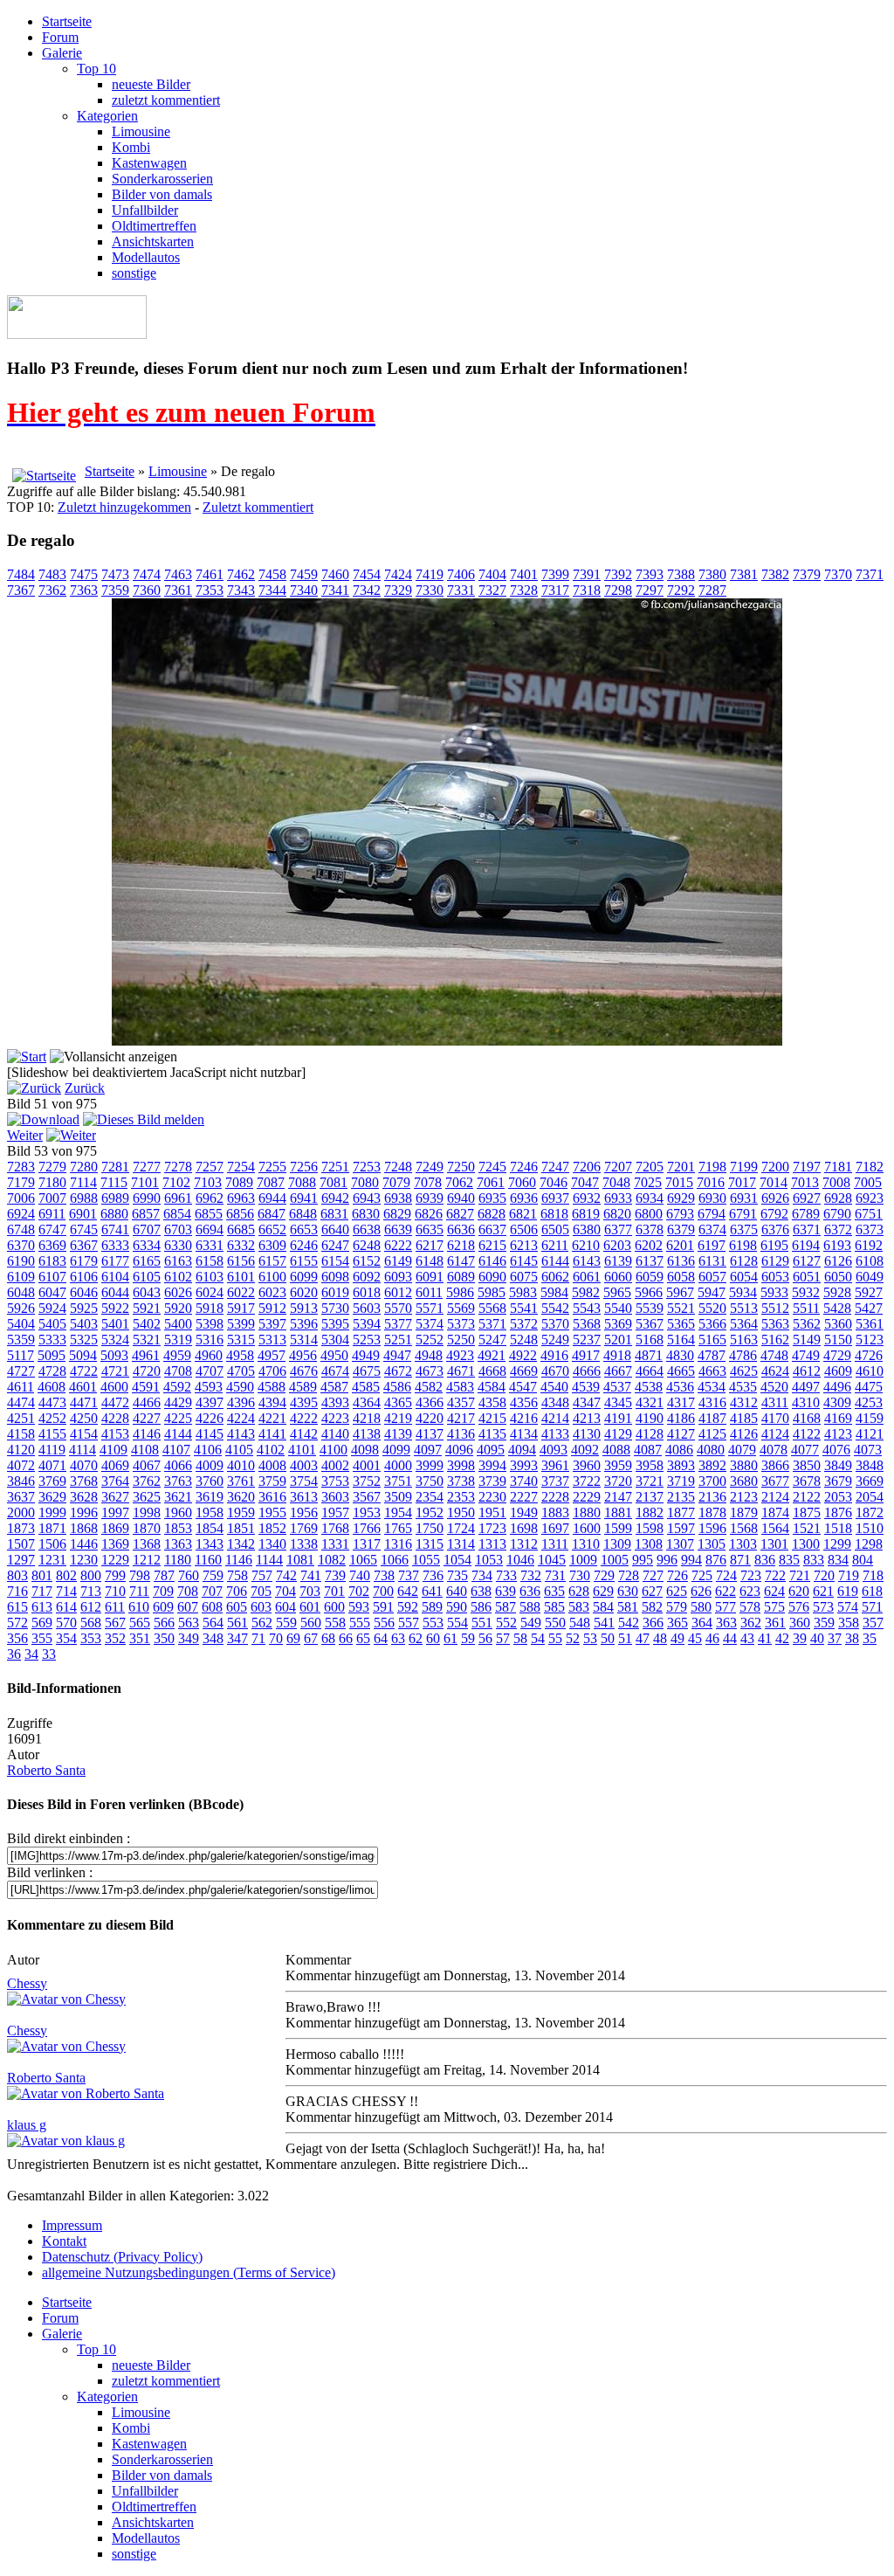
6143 (587, 1261)
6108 (870, 1261)
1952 (430, 1512)
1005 (615, 1560)
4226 (210, 1418)
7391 (587, 574)
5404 (21, 1324)
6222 (398, 1245)
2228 (555, 1497)
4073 (868, 1450)
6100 (272, 1277)
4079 (742, 1450)
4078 (774, 1450)
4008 (272, 1465)
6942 (335, 1198)
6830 (366, 1214)
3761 (241, 1481)
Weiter (25, 1135)
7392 (618, 574)
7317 (555, 590)
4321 (650, 1402)
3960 (587, 1465)
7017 (742, 1182)
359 (824, 1623)
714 (66, 1591)
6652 (272, 1229)
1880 (587, 1512)
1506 (52, 1544)
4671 (461, 1371)
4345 (618, 1402)
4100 (334, 1450)
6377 (618, 1229)
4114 (83, 1450)
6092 (367, 1277)
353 (91, 1638)
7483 (52, 574)
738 (384, 1575)
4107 (176, 1450)
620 (799, 1591)
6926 (775, 1198)
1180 (178, 1560)
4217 (461, 1418)
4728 (52, 1371)
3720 (618, 1481)
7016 (711, 1182)
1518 (838, 1528)
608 (212, 1607)
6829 (397, 1214)
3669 (870, 1481)
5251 (398, 1340)
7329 (398, 590)
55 (555, 1638)
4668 (492, 1371)
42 (782, 1638)
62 (416, 1638)
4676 (304, 1371)
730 (580, 1575)
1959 (241, 1512)
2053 (838, 1497)
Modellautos (146, 257)
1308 (649, 1544)
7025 (648, 1182)
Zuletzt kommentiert (258, 507)
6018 (367, 1292)
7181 (838, 1167)
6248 (367, 1245)
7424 (398, 574)
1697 (555, 1528)
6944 (272, 1198)
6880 (114, 1214)
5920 (178, 1308)
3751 (398, 1481)
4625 (744, 1371)
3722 (587, 1481)
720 (824, 1575)
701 (334, 1591)
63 (398, 1638)
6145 (524, 1261)
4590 (240, 1387)
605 (237, 1607)
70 (276, 1638)
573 (823, 1607)
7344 (272, 590)
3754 (304, 1481)
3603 (335, 1497)
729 (604, 1575)
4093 (554, 1450)
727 (653, 1575)
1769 (304, 1528)
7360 (147, 590)
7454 (367, 574)
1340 (272, 1544)
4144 (178, 1434)
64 (381, 1638)
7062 (459, 1182)
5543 (587, 1308)
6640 (335, 1229)
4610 (870, 1371)
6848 (303, 1214)
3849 (838, 1465)
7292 (681, 590)
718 (873, 1575)
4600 (114, 1387)
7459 (304, 574)
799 (115, 1575)
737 (409, 1575)
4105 (239, 1450)
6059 (650, 1277)
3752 (367, 1481)
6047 (52, 1292)
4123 (838, 1434)
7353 (210, 590)
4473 (52, 1402)
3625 (147, 1497)
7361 (178, 590)
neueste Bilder (151, 84)
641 (432, 1591)
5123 (870, 1340)
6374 (712, 1229)
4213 (587, 1418)
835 (789, 1560)
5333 (52, 1340)
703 (310, 1591)
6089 (461, 1277)
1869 (115, 1528)
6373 (870, 1229)
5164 (681, 1340)
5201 (618, 1340)
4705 (241, 1371)
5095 (52, 1355)
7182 (870, 1167)
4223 (335, 1418)
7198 (712, 1167)
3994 (492, 1465)
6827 (460, 1214)
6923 (870, 1198)
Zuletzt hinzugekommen (124, 507)
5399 (241, 1324)
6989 (115, 1198)
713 (91, 1591)
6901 (83, 1214)
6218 (461, 1245)
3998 (461, 1465)
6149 (398, 1261)
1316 (398, 1544)
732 (531, 1575)
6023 (272, 1292)
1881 (618, 1512)
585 (554, 1607)
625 (677, 1591)
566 (164, 1623)
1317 (367, 1544)
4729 (837, 1355)
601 (310, 1607)
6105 (147, 1277)
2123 (744, 1497)
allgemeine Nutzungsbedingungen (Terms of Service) (189, 2272)
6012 (398, 1292)
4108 (145, 1450)
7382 (775, 574)
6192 (869, 1245)
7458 (272, 574)
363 (726, 1623)
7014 (774, 1182)
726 (677, 1575)
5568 (492, 1308)
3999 (430, 1465)
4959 (177, 1355)
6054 (744, 1277)
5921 (147, 1308)
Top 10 (96, 69)
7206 (587, 1167)
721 (800, 1575)
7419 (430, 574)
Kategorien (107, 116)
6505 (555, 1229)
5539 (650, 1308)
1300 (806, 1544)
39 (800, 1638)
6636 (461, 1229)
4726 (869, 1355)
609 (163, 1607)
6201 (680, 1245)
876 (716, 1560)
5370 (555, 1324)
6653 (304, 1229)
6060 (618, 1277)
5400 (178, 1324)
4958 (240, 1355)
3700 (712, 1481)
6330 (178, 1245)
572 (17, 1623)
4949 (366, 1355)
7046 (554, 1182)
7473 (115, 574)
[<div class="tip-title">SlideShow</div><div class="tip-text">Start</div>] (27, 1057)
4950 (334, 1355)
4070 (84, 1465)
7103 (208, 1182)
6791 (743, 1214)
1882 (650, 1512)
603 (261, 1607)
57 (503, 1638)
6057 (712, 1277)
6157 (272, 1261)
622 (726, 1591)
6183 (52, 1261)
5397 (272, 1324)
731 (555, 1575)
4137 (430, 1434)
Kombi (131, 147)
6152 (367, 1261)
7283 (21, 1167)
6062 (555, 1277)
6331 (210, 1245)
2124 (775, 1497)
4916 (554, 1355)
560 (311, 1623)
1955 (272, 1512)
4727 (21, 1371)
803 (17, 1575)
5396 (304, 1324)
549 (531, 1623)
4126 (744, 1434)
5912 (272, 1308)
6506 (524, 1229)
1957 (335, 1512)
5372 (524, 1324)
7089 (239, 1182)
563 (189, 1623)
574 (848, 1607)
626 (701, 1591)
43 (747, 1638)
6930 (712, 1198)
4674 (335, 1371)
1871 (52, 1528)
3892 (712, 1465)
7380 (712, 574)
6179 (84, 1261)
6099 (304, 1277)
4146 (147, 1434)
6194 (806, 1245)
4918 (617, 1355)
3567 (367, 1497)
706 (237, 1591)
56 (485, 1638)
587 (505, 1607)
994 (691, 1560)
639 (505, 1591)
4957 (272, 1355)
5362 (807, 1324)
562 (262, 1623)
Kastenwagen (149, 163)
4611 (21, 1387)
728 (629, 1575)
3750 (430, 1481)
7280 (84, 1167)
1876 (838, 1512)
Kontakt (64, 2241)
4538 (649, 1387)
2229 (587, 1497)
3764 (115, 1481)
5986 (460, 1292)
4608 (52, 1387)
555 (360, 1623)
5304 (335, 1340)
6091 (430, 1277)
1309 (617, 1544)
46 (712, 1638)
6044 (115, 1292)
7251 (335, 1167)
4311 (775, 1402)
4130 (587, 1434)
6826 (429, 1214)
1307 (680, 1544)
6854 (177, 1214)
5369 (618, 1324)
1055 (426, 1560)
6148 (430, 1261)
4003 (304, 1465)
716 (17, 1591)
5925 (84, 1308)
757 (262, 1575)
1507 (21, 1544)
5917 (241, 1308)
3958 (650, 1465)
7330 (430, 590)
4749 (806, 1355)
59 (468, 1638)
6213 (524, 1245)
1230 (84, 1560)
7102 (176, 1182)
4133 (555, 1434)
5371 (492, 1324)
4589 (303, 1387)
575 (774, 1607)
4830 (680, 1355)
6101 (241, 1277)
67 (311, 1638)
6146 (492, 1261)
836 (765, 1560)
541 (604, 1623)
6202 (649, 1245)
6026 (178, 1292)
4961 (146, 1355)
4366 (430, 1402)
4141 (272, 1434)
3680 (744, 1481)
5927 (869, 1292)
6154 (335, 1261)
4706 (272, 1371)
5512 (775, 1308)
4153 (115, 1434)
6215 (492, 1245)
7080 (365, 1182)
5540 (618, 1308)
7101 (145, 1182)
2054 (870, 1497)
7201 (681, 1167)
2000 (21, 1512)
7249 (430, 1167)
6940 (461, 1198)
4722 (84, 1371)
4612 (807, 1371)
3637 (21, 1497)
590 (457, 1607)
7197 (807, 1167)
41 (765, 1638)
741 (311, 1575)
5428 (837, 1308)
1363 (178, 1544)
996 (667, 1560)
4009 (210, 1465)
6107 (52, 1277)
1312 (524, 1544)
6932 (587, 1198)
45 (695, 1638)
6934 (650, 1198)
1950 (461, 1512)
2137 (650, 1497)
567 (115, 1623)
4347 (587, 1402)
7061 (491, 1182)
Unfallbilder (145, 210)
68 (328, 1638)
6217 (430, 1245)
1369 (115, 1544)
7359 (115, 590)
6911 (52, 1214)
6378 (650, 1229)
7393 (650, 574)
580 (701, 1607)
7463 (178, 574)
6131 (712, 1261)
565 (140, 1623)
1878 (712, 1512)
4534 (712, 1387)
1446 (84, 1544)
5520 (712, 1308)
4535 (743, 1387)
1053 (489, 1560)
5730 (335, 1308)
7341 (335, 590)
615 (17, 1607)
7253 (367, 1167)
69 (293, 1638)
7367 (21, 590)
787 (164, 1575)
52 (573, 1638)
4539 (586, 1387)
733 (506, 1575)
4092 (585, 1450)
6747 (52, 1229)
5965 (617, 1292)
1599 (618, 1528)
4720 (147, 1371)
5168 (650, 1340)
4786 (743, 1355)
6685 (241, 1229)
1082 (332, 1560)
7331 (461, 590)
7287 (712, 590)
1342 (241, 1544)
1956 (304, 1512)
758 (237, 1575)
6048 (21, 1292)
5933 (774, 1292)
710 (115, 1591)
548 (580, 1623)
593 (359, 1607)
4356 (524, 1402)
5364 (744, 1324)
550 (555, 1623)
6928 (838, 1198)
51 (625, 1638)
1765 (398, 1528)
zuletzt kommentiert (166, 100)
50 (608, 1638)
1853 (178, 1528)
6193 (837, 1245)
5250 (461, 1340)
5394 (367, 1324)
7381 (744, 574)
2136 (712, 1497)
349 (189, 1638)
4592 (177, 1387)
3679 (838, 1481)
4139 (398, 1434)
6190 (21, 1261)
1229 (115, 1560)
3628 (84, 1497)
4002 (335, 1465)
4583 (460, 1387)
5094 (83, 1355)
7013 (805, 1182)
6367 (84, 1245)
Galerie (62, 53)
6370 (21, 1245)
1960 (178, 1512)
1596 (712, 1528)
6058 (681, 1277)
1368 (147, 1544)
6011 (429, 1292)
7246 (524, 1167)
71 (258, 1638)
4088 (616, 1450)
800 (91, 1575)
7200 (775, 1167)
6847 (272, 1214)
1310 (586, 1544)
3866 (775, 1465)
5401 (115, 1324)
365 (677, 1623)
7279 (52, 1167)
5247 (492, 1340)
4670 (555, 1371)
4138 (367, 1434)
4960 (209, 1355)
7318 (587, 590)
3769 (52, 1481)
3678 (807, 1481)
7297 (650, 590)
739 (335, 1575)
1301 (774, 1544)
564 (213, 1623)
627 (652, 1591)
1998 (147, 1512)
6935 (492, 1198)
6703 (178, 1229)
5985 (492, 1292)
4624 (775, 1371)
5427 (869, 1308)
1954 (398, 1512)
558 (335, 1623)
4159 (870, 1418)
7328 (524, 590)
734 (482, 1575)
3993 (524, 1465)
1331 (335, 1544)
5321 (147, 1340)
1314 (461, 1544)
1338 (304, 1544)
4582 (429, 1387)
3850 (807, 1465)
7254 (241, 1167)
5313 (272, 1340)
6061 (587, 1277)
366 (653, 1623)
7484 (21, 574)
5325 (84, 1340)
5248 (524, 1340)
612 (91, 1607)
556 (384, 1623)
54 (538, 1638)
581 (628, 1607)
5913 (304, 1308)
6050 (838, 1277)
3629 (52, 1497)
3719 (681, 1481)
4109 (113, 1450)
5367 (650, 1324)
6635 (430, 1229)
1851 (241, 1528)
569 (42, 1623)
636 (530, 1591)
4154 (84, 1434)
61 (450, 1638)
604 (285, 1607)
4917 (586, 1355)
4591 (146, 1387)
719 (849, 1575)
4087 (648, 1450)
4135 (492, 1434)
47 (643, 1638)
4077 (805, 1450)
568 (91, 1623)
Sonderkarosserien (162, 179)
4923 (460, 1355)
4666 (587, 1371)
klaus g (27, 2125)
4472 (115, 1402)
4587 (334, 1387)
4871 (649, 1355)
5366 (712, 1324)
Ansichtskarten (153, 242)
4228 (115, 1418)
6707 (147, 1229)
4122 (807, 1434)
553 (433, 1623)
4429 (178, 1402)
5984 (554, 1292)
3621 (178, 1497)
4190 (650, 1418)
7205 (650, 1167)
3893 (681, 1465)
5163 (744, 1340)
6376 (775, 1229)
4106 (208, 1450)
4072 (21, 1465)
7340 (304, 590)
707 (212, 1591)
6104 (115, 1277)
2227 (524, 1497)
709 (163, 1591)
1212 (147, 1560)
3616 (272, 1497)
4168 (807, 1418)
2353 (461, 1497)
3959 (618, 1465)
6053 (775, 1277)
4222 (304, 1418)
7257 (210, 1167)
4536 (680, 1387)
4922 (523, 1355)
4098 (365, 1450)
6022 (241, 1292)
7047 (585, 1182)
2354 (430, 1497)
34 (31, 1654)
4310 (806, 1402)
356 (17, 1638)
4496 (837, 1387)
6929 (681, 1198)
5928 (837, 1292)
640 (457, 1591)
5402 (147, 1324)
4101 (302, 1450)
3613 (304, 1497)
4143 (241, 1434)
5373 (461, 1324)
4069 (115, 1465)
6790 (837, 1214)
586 (481, 1607)
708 (188, 1591)
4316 (712, 1402)
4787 (712, 1355)
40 (817, 1638)
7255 (272, 1167)
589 (432, 1607)
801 (42, 1575)
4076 (836, 1450)
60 (433, 1638)
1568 (744, 1528)
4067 (147, 1465)
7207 (618, 1167)
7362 (52, 590)
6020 (304, 1292)
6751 (869, 1214)
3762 (147, 1481)
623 (750, 1591)
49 (677, 1638)
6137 (650, 1261)
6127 (807, 1261)
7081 (334, 1182)
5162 (775, 1340)
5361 (870, 1324)
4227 (147, 1418)
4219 (398, 1418)
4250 (84, 1418)
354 (66, 1638)
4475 (869, 1387)
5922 (115, 1308)
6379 (681, 1229)
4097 (428, 1450)
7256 (304, 1167)
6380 (587, 1229)
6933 (618, 1198)
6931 (744, 1198)
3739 (492, 1481)
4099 (396, 1450)
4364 (367, 1402)
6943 (367, 1198)
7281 (115, 1167)
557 (409, 1623)
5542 (555, 1308)
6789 (806, 1214)
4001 (367, 1465)
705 (261, 1591)
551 (482, 1623)
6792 (774, 1214)
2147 (618, 1497)
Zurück (85, 1088)
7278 (178, 1167)
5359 (21, 1340)
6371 (807, 1229)
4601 (83, 1387)
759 (213, 1575)
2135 (681, 1497)
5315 (241, 1340)
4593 (209, 1387)
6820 (617, 1214)
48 (660, 1638)
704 (285, 1591)
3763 (178, 1481)
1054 (457, 1560)
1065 (363, 1560)
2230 (492, 1497)
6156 (241, 1261)
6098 (335, 1277)
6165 (147, 1261)
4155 (52, 1434)
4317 (681, 1402)
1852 (272, 1528)
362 (751, 1623)
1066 (395, 1560)
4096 (459, 1450)
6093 (398, 1277)
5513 (744, 1308)
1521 (807, 1528)
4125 (712, 1434)
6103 (210, 1277)
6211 (555, 1245)
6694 (210, 1229)
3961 (555, 1465)
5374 (430, 1324)
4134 (524, 1434)
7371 (870, 574)
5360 (838, 1324)
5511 (806, 1308)
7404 (492, 574)
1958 (210, 1512)
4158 (21, 1434)
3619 (210, 1497)
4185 (744, 1418)
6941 (304, 1198)
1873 (21, 1528)
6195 (774, 1245)
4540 (554, 1387)
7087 (271, 1182)
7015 (679, 1182)
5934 (743, 1292)
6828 (492, 1214)
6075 (524, 1277)
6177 (115, 1261)
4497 (806, 1387)
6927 (807, 1198)
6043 (147, 1292)
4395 (304, 1402)
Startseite (67, 21)
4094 (522, 1450)
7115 (114, 1182)
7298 (618, 590)
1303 (743, 1544)
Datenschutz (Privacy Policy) (122, 2257)
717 (42, 1591)
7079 (396, 1182)
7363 (84, 590)
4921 (492, 1355)
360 (800, 1623)
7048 (616, 1182)
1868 (84, 1528)
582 (652, 1607)
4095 (491, 1450)
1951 (492, 1512)
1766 (367, 1528)
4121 (870, 1434)
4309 (837, 1402)
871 (740, 1560)
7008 (836, 1182)
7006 (21, 1198)
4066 (178, 1465)
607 (188, 1607)
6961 (178, 1198)
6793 (680, 1214)
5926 (21, 1308)
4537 (617, 1387)
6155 (304, 1261)
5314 (304, 1340)
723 (751, 1575)
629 (603, 1591)
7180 (52, 1182)
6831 (334, 1214)
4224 (241, 1418)
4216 (524, 1418)
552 (506, 1623)
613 (42, 1607)
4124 (775, 1434)
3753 (335, 1481)
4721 (115, 1371)
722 (775, 1575)
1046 (520, 1560)
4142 (304, 1434)
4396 (241, 1402)
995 (643, 1560)
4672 (398, 1371)
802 (66, 1575)
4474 (21, 1402)
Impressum (72, 2225)
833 (814, 1560)
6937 (555, 1198)
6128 (744, 1261)
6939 (430, 1198)
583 (579, 1607)
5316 (210, 1340)
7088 (302, 1182)
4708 (178, 1371)
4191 (618, 1418)
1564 (775, 1528)
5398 (210, 1324)
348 (213, 1638)
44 (730, 1638)
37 (835, 1638)
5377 (398, 1324)
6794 (712, 1214)
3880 (744, 1465)
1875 (807, 1512)
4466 (147, 1402)
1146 (239, 1560)
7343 (241, 590)
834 (838, 1560)
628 (579, 1591)
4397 (210, 1402)
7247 (555, 1167)
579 (677, 1607)
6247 (335, 1245)
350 (164, 1638)
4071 (52, 1465)
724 (726, 1575)
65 (363, 1638)
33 (49, 1654)
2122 (807, 1497)
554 (457, 1623)
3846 (21, 1481)
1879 (744, 1512)
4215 (492, 1418)
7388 (681, 574)
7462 (241, 574)
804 (863, 1560)
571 (872, 1607)
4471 (84, 1402)
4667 (618, 1371)
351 (140, 1638)
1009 (583, 1560)
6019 (335, 1292)
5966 (649, 1292)
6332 (241, 1245)
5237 (587, 1340)
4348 (555, 1402)
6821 (523, 1214)
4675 (367, 1371)
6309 (272, 1245)
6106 (84, 1277)
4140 (335, 1434)
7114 (83, 1182)
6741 (115, 1229)
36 (14, 1654)
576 (799, 1607)
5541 (524, 1308)
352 (115, 1638)
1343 (210, 1544)
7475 (84, 574)
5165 (712, 1340)
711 (139, 1591)
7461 (210, 574)
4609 (838, 1371)
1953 (367, 1512)
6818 (554, 1214)
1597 (681, 1528)
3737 (555, 1481)
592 (408, 1607)
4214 (555, 1418)
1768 (335, 1528)
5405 (52, 1324)
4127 (681, 1434)
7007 (52, 1198)
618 (872, 1591)
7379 (807, 574)
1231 (52, 1560)
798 (140, 1575)
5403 (84, 1324)
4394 (272, 1402)
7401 (524, 574)
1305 (712, 1544)
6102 (178, 1277)
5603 (367, 1308)
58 (520, 1638)
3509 (398, 1497)
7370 (838, 574)
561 (237, 1623)
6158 (210, 1261)
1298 (869, 1544)
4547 (523, 1387)
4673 (430, 1371)
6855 (209, 1214)
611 (115, 1607)
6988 (84, 1198)
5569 (461, 1308)
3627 (115, 1497)
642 (408, 1591)
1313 (492, 1544)
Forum (60, 37)
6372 (838, 1229)
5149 (807, 1340)
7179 (21, 1182)
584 (603, 1607)
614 (66, 1607)
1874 (775, 1512)
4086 (679, 1450)
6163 (178, 1261)
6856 (240, 1214)
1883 (555, 1512)
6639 (398, 1229)
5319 (178, 1340)
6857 (146, 1214)
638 (481, 1591)
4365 (398, 1402)
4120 (21, 1450)
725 (702, 1575)
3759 (272, 1481)
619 (848, 1591)
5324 (115, 1340)
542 (629, 1623)
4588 (272, 1387)
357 (873, 1623)
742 (286, 1575)
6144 (555, 1261)
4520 (774, 1387)
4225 (178, 1418)
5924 (52, 1308)
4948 (429, 1355)
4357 (461, 1402)
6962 (210, 1198)
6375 (744, 1229)
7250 (461, 1167)
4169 (838, 1418)
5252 (430, 1340)
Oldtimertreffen (154, 226)
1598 (650, 1528)
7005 (868, 1182)
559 (286, 1623)
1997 (115, 1512)
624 (774, 1591)
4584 (492, 1387)
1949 (524, 1512)
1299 (837, 1544)
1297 (21, 1560)
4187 (712, 1418)
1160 (208, 1560)
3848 (870, 1465)
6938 (398, 1198)
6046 (84, 1292)
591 (383, 1607)
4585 (366, 1387)
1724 (461, 1528)
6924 (21, 1214)
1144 (269, 1560)
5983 (523, 1292)
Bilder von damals (162, 194)
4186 (681, 1418)
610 (139, 1607)
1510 (870, 1528)
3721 (650, 1481)
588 (530, 1607)
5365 (681, 1324)
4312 (744, 1402)
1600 (587, 1528)
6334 (147, 1245)
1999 (52, 1512)
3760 (210, 1481)
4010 (241, 1465)
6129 (775, 1261)
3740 (524, 1481)
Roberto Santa (46, 1770)
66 (346, 1638)
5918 (210, 1308)
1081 (300, 1560)
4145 (210, 1434)
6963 (241, 1198)
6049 (870, 1277)
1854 (210, 1528)
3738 (461, 1481)
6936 (524, 1198)
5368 (587, 1324)
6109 (21, 1277)
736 (433, 1575)
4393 (335, 1402)
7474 (147, 574)
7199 (744, 1167)
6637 (492, 1229)
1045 (552, 1560)
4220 (430, 1418)
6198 (743, 1245)
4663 (712, 1371)
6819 (586, 1214)
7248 (398, 1167)
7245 (492, 1167)
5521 (681, 1308)
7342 (367, 590)
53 (590, 1638)
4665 (681, 1371)
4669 (524, 1371)
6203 (617, 1245)
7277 (147, 1167)
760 (189, 1575)
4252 (52, 1418)
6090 (492, 1277)
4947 (397, 1355)
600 (334, 1607)
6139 (618, 1261)
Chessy (27, 1983)
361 (775, 1623)
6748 (21, 1229)
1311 (555, 1544)
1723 (492, 1528)
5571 (430, 1308)
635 (554, 1591)
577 (726, 1607)
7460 (335, 574)
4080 (711, 1450)
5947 (712, 1292)
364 (702, 1623)
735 (457, 1575)
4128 (650, 1434)
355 (42, 1638)
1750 (430, 1528)
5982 (586, 1292)
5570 (398, 1308)
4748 (774, 1355)
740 (360, 1575)
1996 (84, 1512)
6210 (586, 1245)
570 (66, 1623)
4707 (210, 1371)
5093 (114, 1355)
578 (750, 1607)
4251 (21, 1418)
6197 (712, 1245)
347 (237, 1638)
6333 (115, 1245)
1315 (430, 1544)
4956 (303, 1355)
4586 (397, 1387)
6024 (210, 1292)
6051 (807, 1277)
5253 (367, 1340)
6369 (52, 1245)
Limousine (141, 131)
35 (870, 1638)
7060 (522, 1182)
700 (383, 1591)
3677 (775, 1481)
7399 (555, 574)
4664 (650, 1371)
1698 (524, 1528)
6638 (367, 1229)
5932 (806, 1292)
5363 (775, 1324)
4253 (869, 1402)
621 (823, 1591)
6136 (681, 1261)
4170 (775, 1418)
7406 (461, 574)
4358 (492, 1402)
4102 (271, 1450)
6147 (461, 1261)
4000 (398, 1465)
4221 (272, 1418)
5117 (21, 1355)
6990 (147, 1198)
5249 (555, 1340)
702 (359, 1591)
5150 (838, 1340)
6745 (84, 1229)
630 (628, 1591)
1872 (870, 1512)
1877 (681, 1512)
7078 (428, 1182)
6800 (649, 1214)
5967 (680, 1292)
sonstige (134, 273)
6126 (838, 1261)
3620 (241, 1497)
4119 (52, 1450)
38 (852, 1638)
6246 (304, 1245)
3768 (84, 1481)
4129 (618, 1434)
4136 (461, 1434)
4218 (367, 1418)
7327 (492, 590)
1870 (147, 1528)
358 (849, 1623)
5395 (335, 1324)
